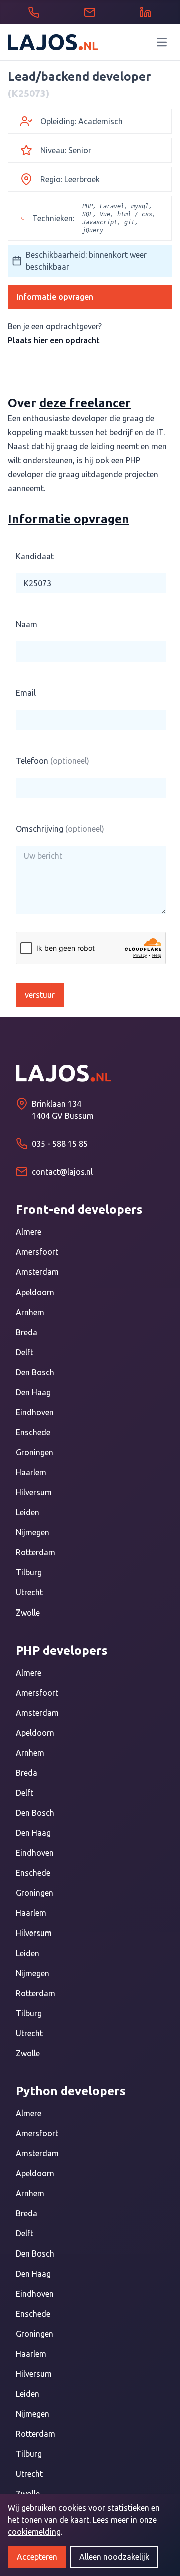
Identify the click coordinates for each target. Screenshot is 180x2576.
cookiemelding (34, 2532)
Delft (25, 1352)
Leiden (28, 1512)
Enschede (33, 1432)
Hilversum (34, 1492)
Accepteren (37, 2557)
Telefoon (53, 761)
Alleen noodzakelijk (114, 2557)
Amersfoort (37, 1252)
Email (26, 693)
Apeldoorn (35, 1292)
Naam (27, 624)
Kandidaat (35, 556)
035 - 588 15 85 (60, 1144)
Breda (27, 1332)
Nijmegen (33, 1532)
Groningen (35, 1452)
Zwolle (28, 1613)
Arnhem (30, 1312)
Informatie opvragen (55, 297)
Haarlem (31, 1472)
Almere (29, 1232)
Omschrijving (60, 829)
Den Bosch (35, 1372)
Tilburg (29, 1572)
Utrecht (29, 1592)
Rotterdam (36, 1552)
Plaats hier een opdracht (54, 340)
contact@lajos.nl (62, 1172)
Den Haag (33, 1392)
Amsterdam (37, 1272)
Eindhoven (35, 1412)
